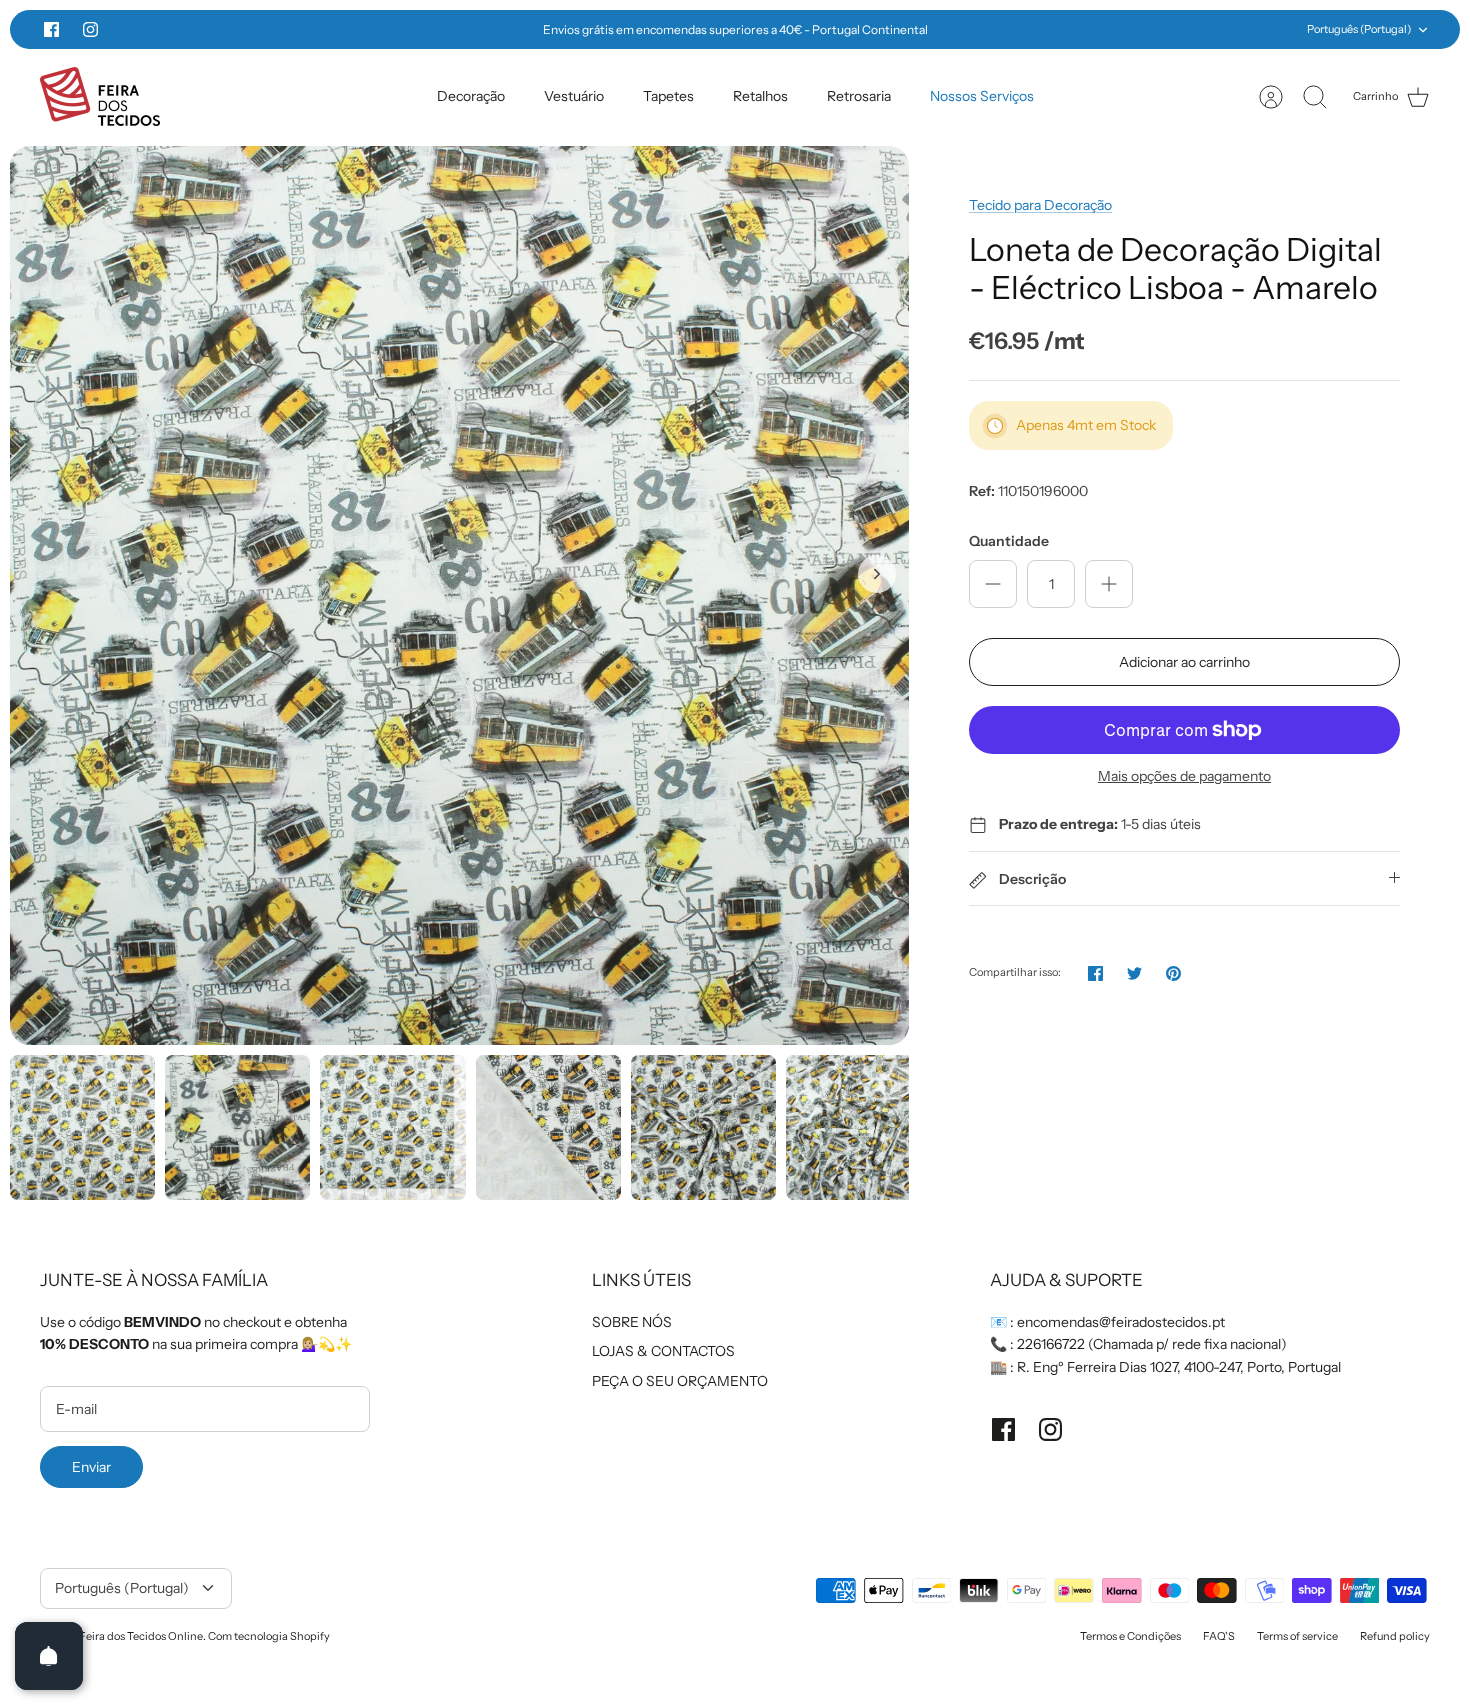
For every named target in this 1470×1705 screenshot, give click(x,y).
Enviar (91, 1467)
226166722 (1051, 1344)
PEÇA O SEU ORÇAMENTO (680, 1381)
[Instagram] (90, 29)
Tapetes (668, 96)
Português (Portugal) (1359, 29)
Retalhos (760, 96)
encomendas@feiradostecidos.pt (1121, 1322)
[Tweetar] (1134, 973)
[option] (459, 595)
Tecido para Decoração (1040, 205)
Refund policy (1395, 1636)
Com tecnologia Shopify (269, 1636)
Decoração (471, 96)
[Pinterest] (1173, 973)
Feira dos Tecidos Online (141, 1636)
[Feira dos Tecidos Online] (100, 96)
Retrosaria (859, 96)
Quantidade (1009, 541)
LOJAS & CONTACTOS (663, 1351)
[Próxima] (1051, 30)
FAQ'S (1219, 1636)
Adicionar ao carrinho (1184, 662)
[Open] (49, 1656)
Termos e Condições (1130, 1636)
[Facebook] (51, 29)
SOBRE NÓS (632, 1322)
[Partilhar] (1095, 973)
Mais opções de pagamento (1184, 776)
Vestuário (574, 96)
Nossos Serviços (982, 96)
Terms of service (1297, 1636)
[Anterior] (419, 30)
